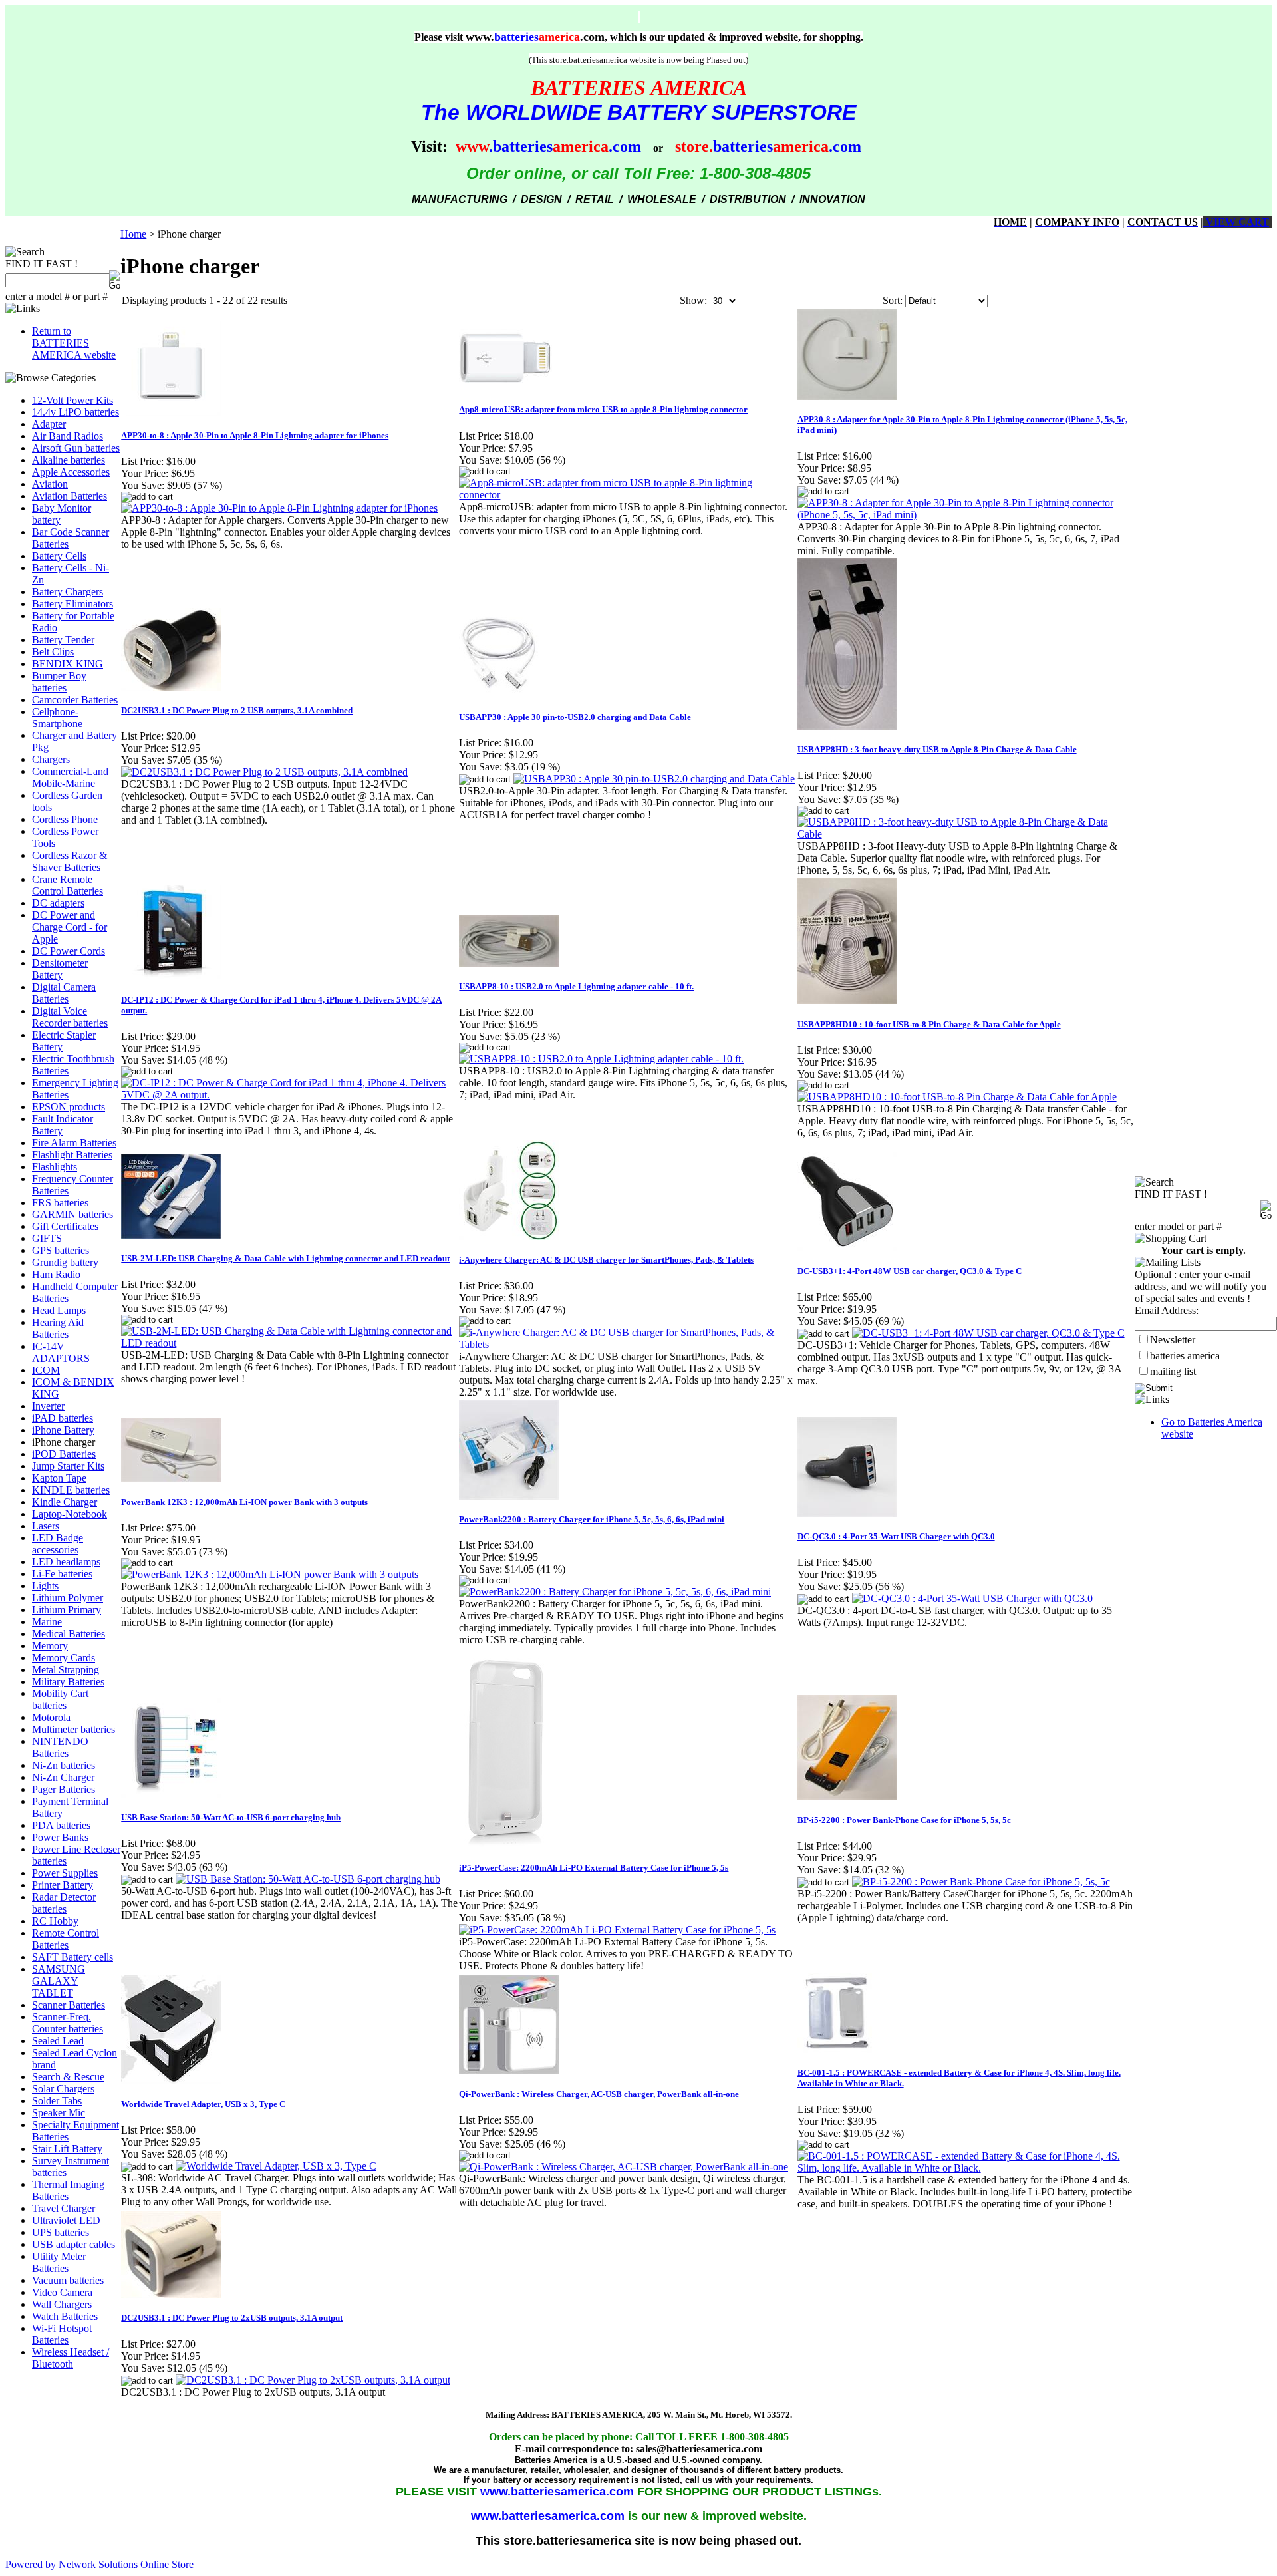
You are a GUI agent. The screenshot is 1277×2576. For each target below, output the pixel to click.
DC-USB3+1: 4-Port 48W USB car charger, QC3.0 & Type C (910, 1271)
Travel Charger (64, 2208)
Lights (45, 1586)
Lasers (46, 1526)
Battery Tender (63, 640)
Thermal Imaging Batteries (68, 2190)
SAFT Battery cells (72, 1957)
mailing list (1173, 1371)
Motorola (51, 1717)
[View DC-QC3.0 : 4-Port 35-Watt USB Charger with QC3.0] (972, 1598)
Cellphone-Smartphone (57, 718)
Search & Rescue (68, 2077)
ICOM (46, 1370)
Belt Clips (53, 652)
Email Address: (1167, 1310)
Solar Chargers (63, 2089)
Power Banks (60, 1837)
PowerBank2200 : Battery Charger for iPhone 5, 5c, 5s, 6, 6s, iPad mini (592, 1519)
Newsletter (1173, 1340)
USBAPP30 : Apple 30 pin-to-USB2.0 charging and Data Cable (575, 717)
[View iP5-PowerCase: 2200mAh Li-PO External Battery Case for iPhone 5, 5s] (617, 1930)
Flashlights (55, 1167)
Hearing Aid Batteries (58, 1328)
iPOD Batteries (64, 1454)
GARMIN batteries (72, 1214)
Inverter (48, 1406)
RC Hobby (55, 1921)
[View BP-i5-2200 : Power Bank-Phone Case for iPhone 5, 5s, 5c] (981, 1882)
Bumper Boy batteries (59, 682)
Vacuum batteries (68, 2280)
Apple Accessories (71, 472)
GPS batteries (61, 1250)
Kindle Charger (65, 1502)
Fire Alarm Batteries (74, 1143)
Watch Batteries (65, 2316)
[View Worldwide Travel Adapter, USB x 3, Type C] (276, 2166)
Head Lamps (59, 1310)
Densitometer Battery (60, 969)
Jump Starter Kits (68, 1466)
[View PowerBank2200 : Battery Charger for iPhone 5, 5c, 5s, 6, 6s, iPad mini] (615, 1592)
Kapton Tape (59, 1478)
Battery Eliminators (72, 604)
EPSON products (69, 1107)
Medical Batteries (69, 1634)
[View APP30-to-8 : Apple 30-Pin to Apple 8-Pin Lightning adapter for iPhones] (279, 508)
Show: (693, 300)
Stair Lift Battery (67, 2149)
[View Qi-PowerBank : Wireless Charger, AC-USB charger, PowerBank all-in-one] (624, 2167)
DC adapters (58, 903)
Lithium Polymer (68, 1598)
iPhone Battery (63, 1430)
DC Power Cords (69, 951)
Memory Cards (64, 1658)
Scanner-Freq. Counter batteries (68, 2023)
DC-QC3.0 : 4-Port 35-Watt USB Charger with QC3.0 (896, 1536)
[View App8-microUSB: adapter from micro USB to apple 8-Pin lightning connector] (627, 495)
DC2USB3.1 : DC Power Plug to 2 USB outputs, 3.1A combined (237, 710)
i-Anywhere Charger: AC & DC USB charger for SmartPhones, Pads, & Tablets (606, 1260)
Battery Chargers (68, 592)
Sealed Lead (58, 2041)
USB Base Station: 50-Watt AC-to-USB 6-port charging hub (231, 1817)
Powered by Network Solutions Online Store (99, 2564)
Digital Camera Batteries (64, 993)
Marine (47, 1622)
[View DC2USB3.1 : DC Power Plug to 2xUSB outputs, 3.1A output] (313, 2380)
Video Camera (62, 2292)
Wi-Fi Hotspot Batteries (62, 2334)
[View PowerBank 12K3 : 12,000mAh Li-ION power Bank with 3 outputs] (270, 1574)
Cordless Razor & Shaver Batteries (70, 861)
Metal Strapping (66, 1670)
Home (133, 234)
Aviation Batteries (70, 496)
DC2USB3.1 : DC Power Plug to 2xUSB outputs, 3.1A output (232, 2318)
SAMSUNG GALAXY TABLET (59, 1981)
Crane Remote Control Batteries (68, 885)
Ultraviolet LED (66, 2220)
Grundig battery (65, 1262)
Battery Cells (59, 556)
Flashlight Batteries (72, 1155)
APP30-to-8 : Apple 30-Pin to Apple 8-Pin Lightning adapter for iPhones (255, 435)
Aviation (50, 484)
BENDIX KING (68, 664)
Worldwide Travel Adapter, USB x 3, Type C (203, 2104)
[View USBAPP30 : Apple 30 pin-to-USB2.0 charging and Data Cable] (654, 779)
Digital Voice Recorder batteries (70, 1017)
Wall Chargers (62, 2304)
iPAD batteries (63, 1418)
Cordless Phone (65, 819)
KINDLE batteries (71, 1490)
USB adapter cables (73, 2244)
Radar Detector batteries (64, 1903)
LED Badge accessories (58, 1544)
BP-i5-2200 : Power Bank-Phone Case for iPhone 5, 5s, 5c (904, 1820)
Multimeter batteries (73, 1729)
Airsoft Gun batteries (76, 448)
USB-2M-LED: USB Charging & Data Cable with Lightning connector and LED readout (285, 1258)
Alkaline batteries (69, 460)
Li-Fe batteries (62, 1574)
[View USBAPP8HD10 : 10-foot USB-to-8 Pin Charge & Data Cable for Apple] (957, 1097)
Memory (50, 1646)
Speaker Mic (59, 2113)
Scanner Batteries (69, 2005)
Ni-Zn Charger (63, 1777)
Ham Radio (56, 1274)
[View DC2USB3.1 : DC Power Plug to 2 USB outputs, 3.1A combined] (264, 772)
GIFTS (47, 1238)
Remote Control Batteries (66, 1939)
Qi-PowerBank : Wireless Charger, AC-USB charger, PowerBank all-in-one (599, 2094)
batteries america (1185, 1356)
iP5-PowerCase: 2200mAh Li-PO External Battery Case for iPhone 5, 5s (594, 1868)
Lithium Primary (67, 1610)
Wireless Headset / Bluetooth (71, 2358)
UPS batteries (61, 2232)
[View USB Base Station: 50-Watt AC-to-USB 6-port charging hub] (308, 1879)
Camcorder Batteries (75, 700)
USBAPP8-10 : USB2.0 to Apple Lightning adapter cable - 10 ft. (576, 986)
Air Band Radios (68, 436)
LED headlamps (66, 1562)
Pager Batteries (64, 1789)
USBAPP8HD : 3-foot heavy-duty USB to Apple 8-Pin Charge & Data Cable (937, 749)
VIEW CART (1236, 222)
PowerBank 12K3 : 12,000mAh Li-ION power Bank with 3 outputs (244, 1502)
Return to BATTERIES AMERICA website (74, 343)
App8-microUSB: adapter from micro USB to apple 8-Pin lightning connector (603, 409)
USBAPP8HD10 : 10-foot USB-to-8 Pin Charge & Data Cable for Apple (929, 1024)
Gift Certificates (65, 1226)
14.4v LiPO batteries (75, 412)
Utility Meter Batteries (59, 2262)
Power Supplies (65, 1873)
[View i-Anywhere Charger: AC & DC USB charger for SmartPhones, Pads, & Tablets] (627, 1344)
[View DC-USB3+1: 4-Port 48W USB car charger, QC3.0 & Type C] (988, 1333)
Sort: (893, 300)
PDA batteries (61, 1825)
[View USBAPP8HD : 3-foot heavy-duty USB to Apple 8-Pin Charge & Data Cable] (966, 834)
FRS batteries (60, 1203)
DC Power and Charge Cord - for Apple (70, 927)
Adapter (49, 424)
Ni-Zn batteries (64, 1765)
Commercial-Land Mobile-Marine (70, 777)
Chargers (51, 759)
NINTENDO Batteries (60, 1747)
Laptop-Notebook (70, 1514)
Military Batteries (68, 1682)
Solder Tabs (57, 2101)
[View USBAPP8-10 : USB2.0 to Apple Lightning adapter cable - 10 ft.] (601, 1059)
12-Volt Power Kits (72, 400)
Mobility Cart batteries (60, 1699)
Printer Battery (63, 1885)
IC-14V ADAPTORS (61, 1352)
